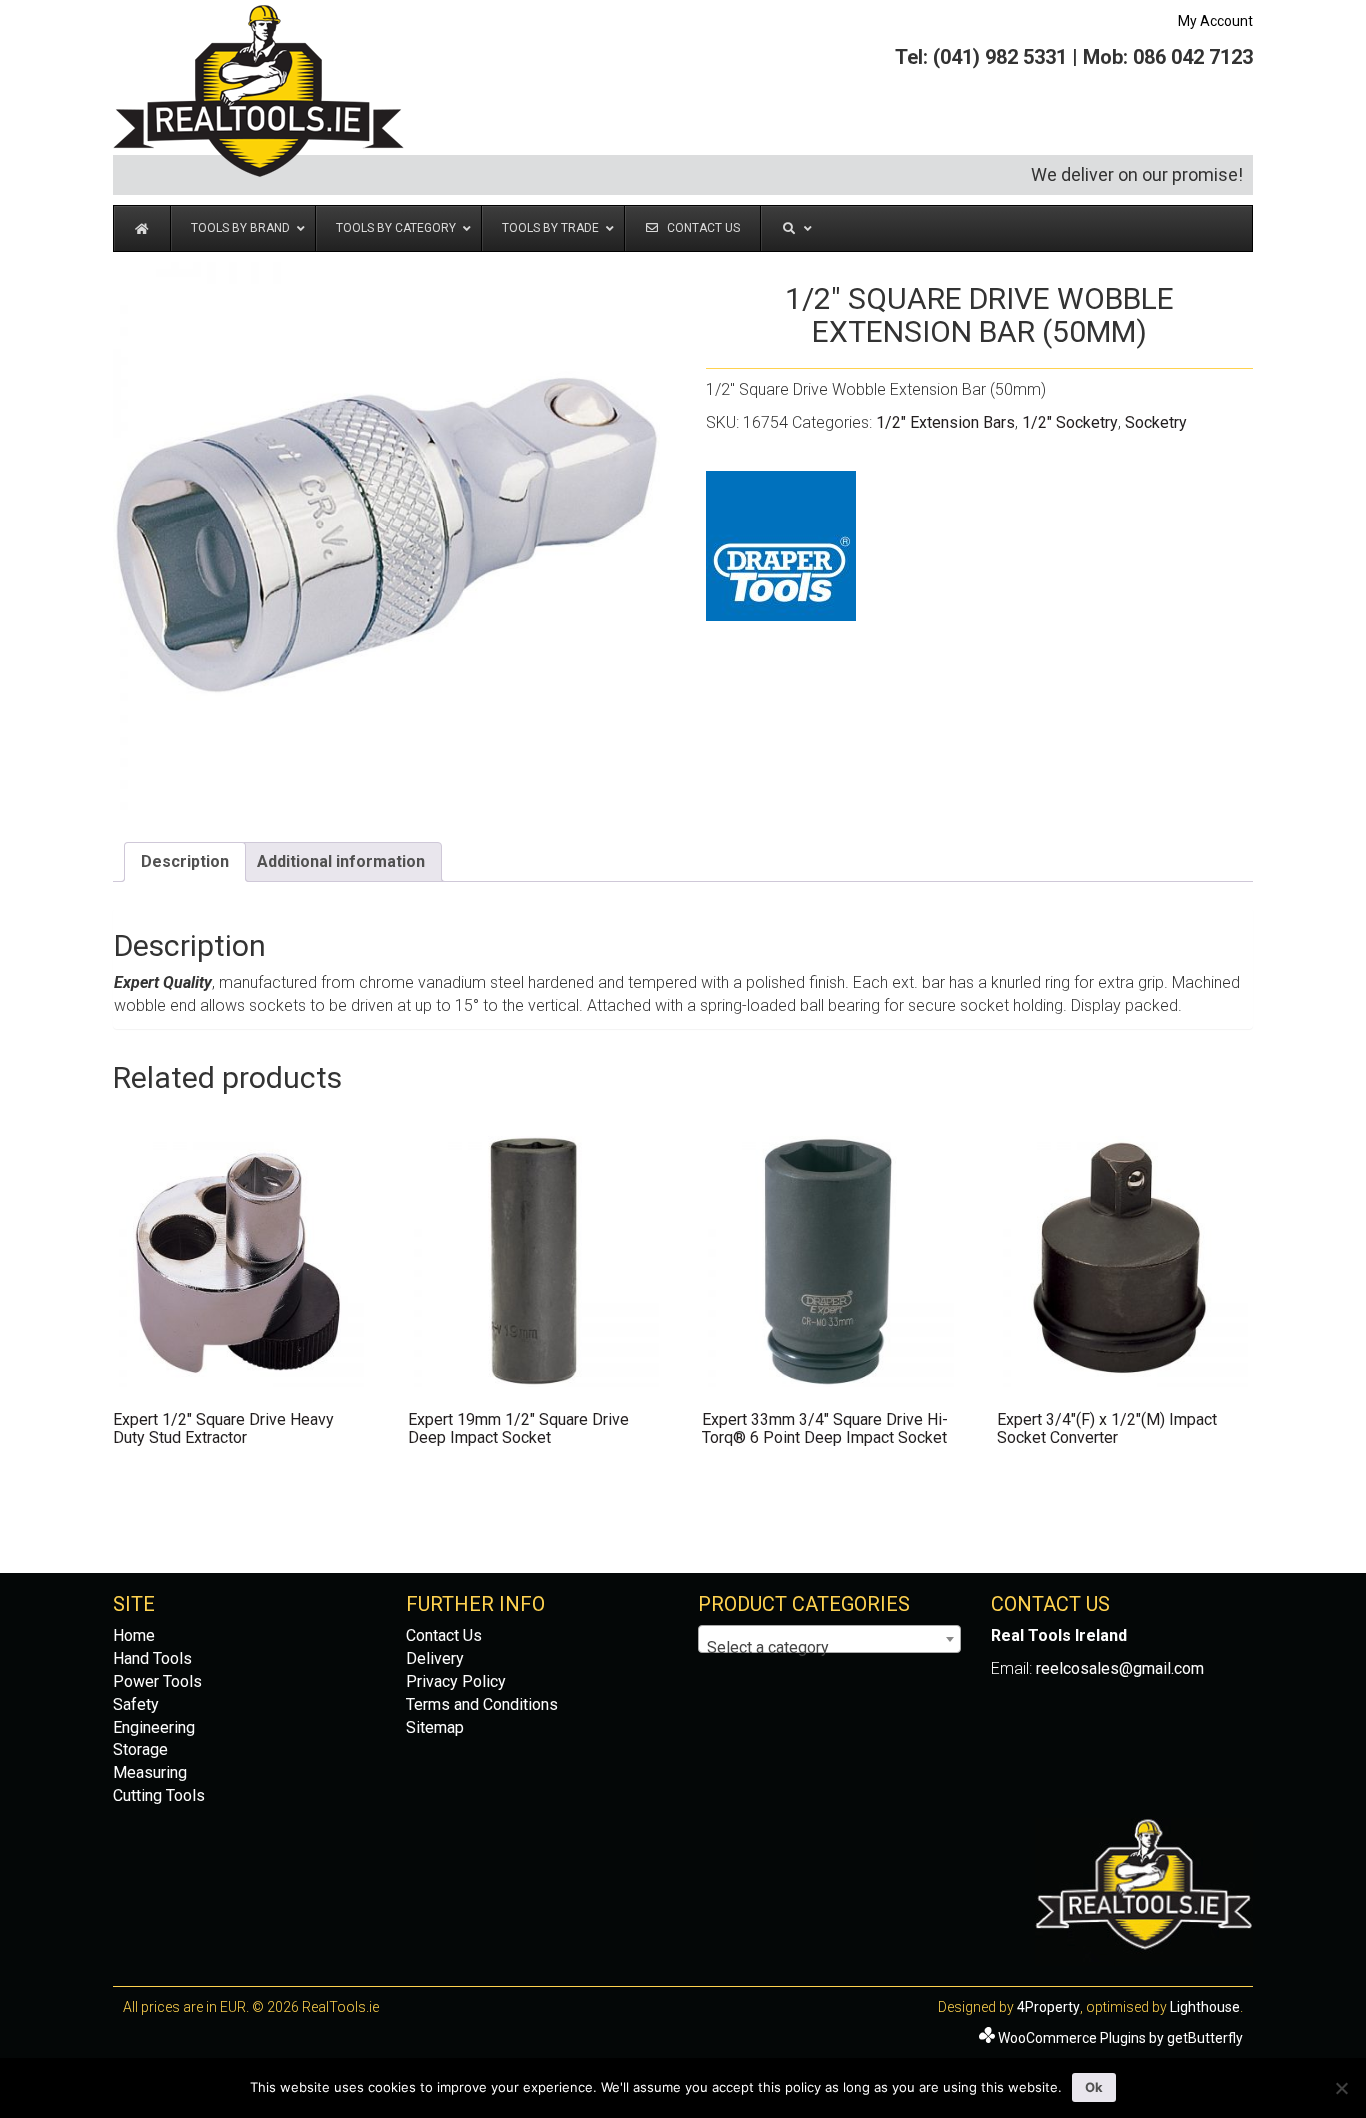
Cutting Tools (159, 1795)
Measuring (150, 1772)
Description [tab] (185, 861)
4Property (1048, 2007)
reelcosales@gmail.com (1120, 1668)
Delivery (435, 1658)
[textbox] (829, 1648)
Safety (136, 1704)
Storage (140, 1749)
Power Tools (157, 1681)
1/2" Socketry (1070, 422)
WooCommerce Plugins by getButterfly (1120, 2038)
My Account (1215, 21)
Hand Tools (152, 1658)
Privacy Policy (456, 1681)
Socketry (1156, 422)
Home (134, 1635)
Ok (1094, 2087)
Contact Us (444, 1635)
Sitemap (435, 1727)
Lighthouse (1205, 2007)
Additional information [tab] (341, 861)
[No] (1341, 2088)
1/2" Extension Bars (945, 422)
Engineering (154, 1727)
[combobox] (829, 1639)
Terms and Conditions (482, 1704)
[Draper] (781, 546)
